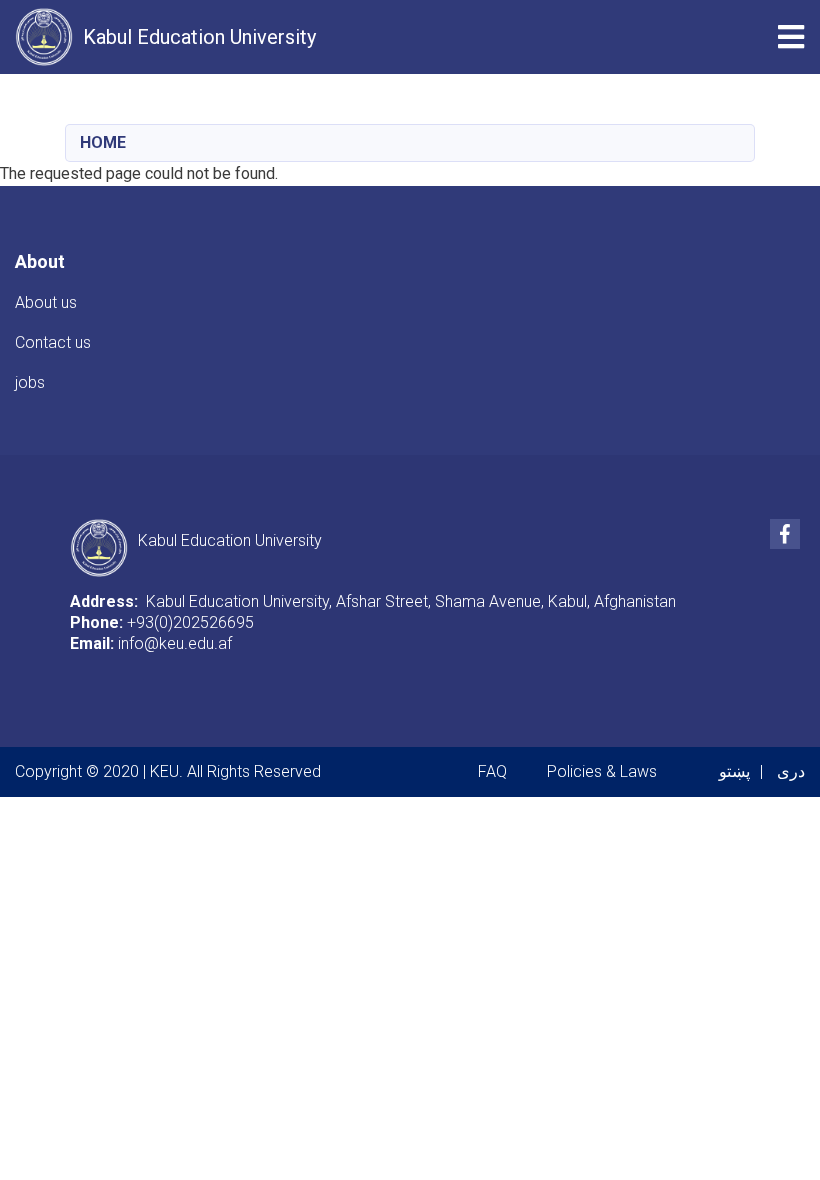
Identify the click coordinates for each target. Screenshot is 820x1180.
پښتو (734, 771)
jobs (30, 382)
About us (46, 302)
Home (103, 142)
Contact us (53, 342)
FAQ (492, 771)
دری (791, 771)
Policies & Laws (602, 771)
